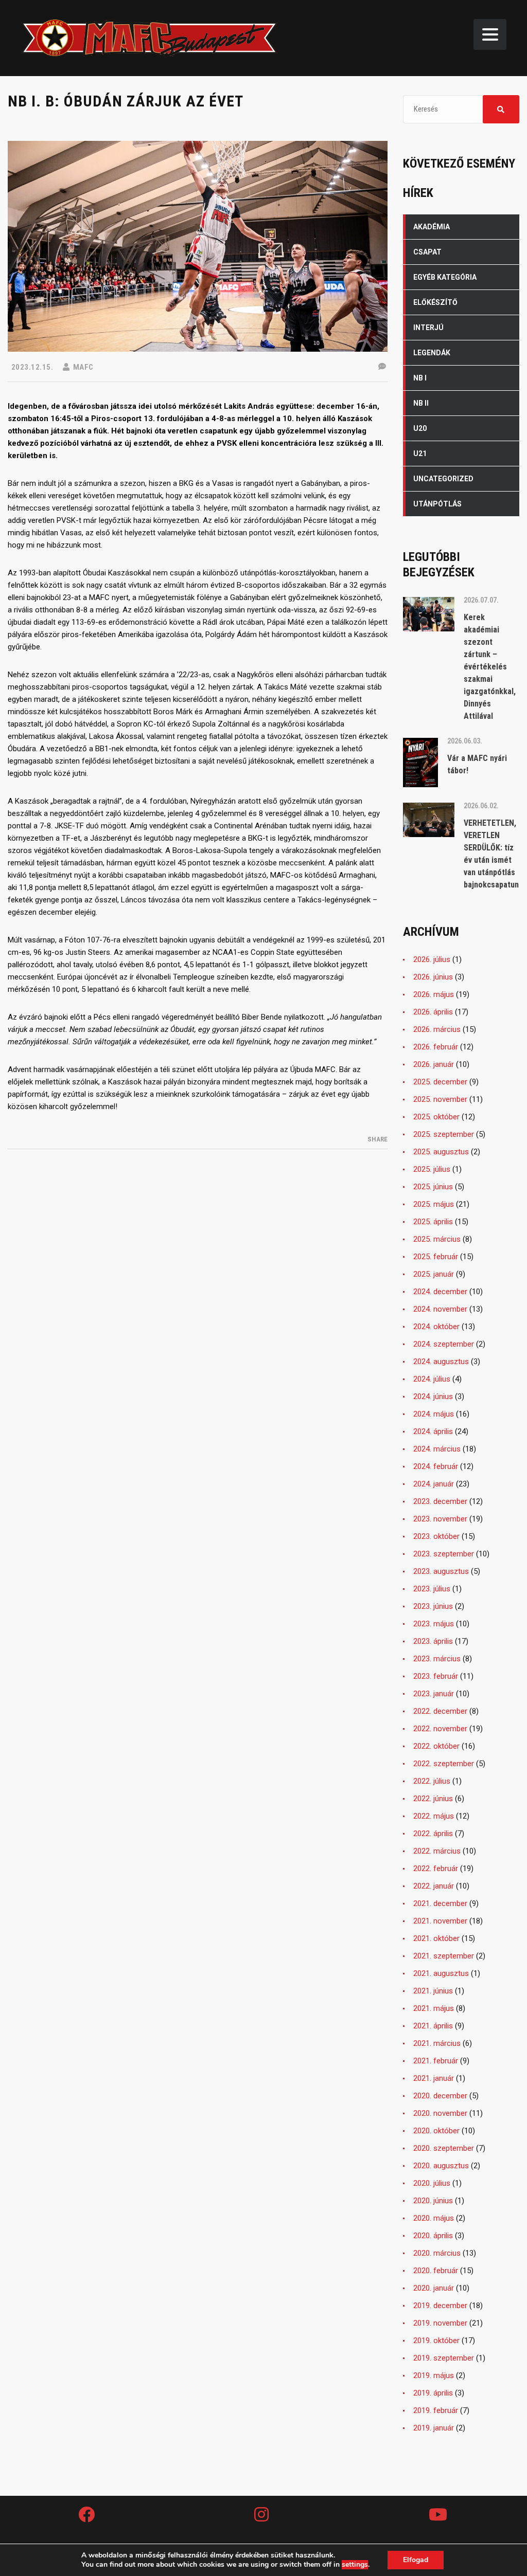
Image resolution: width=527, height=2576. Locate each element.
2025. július (432, 1169)
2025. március (437, 1239)
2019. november (440, 2323)
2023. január (434, 1694)
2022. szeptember (444, 1764)
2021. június (433, 1991)
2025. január (434, 1274)
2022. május (434, 1816)
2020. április (433, 2236)
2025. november (440, 1099)
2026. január (434, 1064)
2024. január (434, 1484)
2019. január (434, 2428)
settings (355, 2565)
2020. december (440, 2096)
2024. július (432, 1379)
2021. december (440, 1903)
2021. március (437, 2043)
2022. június (433, 1799)
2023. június (433, 1606)
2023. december (440, 1501)
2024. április (433, 1431)
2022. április (433, 1834)
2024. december (440, 1292)
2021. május (434, 2008)
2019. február (436, 2410)
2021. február (436, 2061)
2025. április (433, 1222)
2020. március (437, 2253)
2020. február (436, 2271)
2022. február (436, 1868)
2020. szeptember (444, 2148)
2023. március (437, 1659)
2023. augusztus (441, 1571)
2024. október (436, 1327)
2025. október (436, 1117)
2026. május (434, 994)
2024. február (436, 1466)
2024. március (437, 1449)
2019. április (433, 2393)
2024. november (440, 1309)
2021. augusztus (441, 1973)
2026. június (433, 977)
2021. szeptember (444, 1956)
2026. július (432, 959)
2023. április (433, 1641)
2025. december (440, 1082)
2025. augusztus (441, 1152)
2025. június (433, 1187)
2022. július (432, 1781)
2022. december (440, 1711)
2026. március (437, 1029)
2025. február (436, 1257)
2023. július (432, 1589)
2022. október (436, 1746)
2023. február (436, 1676)
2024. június (433, 1396)
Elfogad (416, 2560)
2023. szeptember (444, 1554)
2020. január (434, 2288)
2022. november (440, 1729)
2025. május (434, 1204)
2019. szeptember (444, 2358)
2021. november (440, 1921)
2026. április (433, 1012)
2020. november (440, 2113)
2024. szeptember (444, 1344)
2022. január (434, 1886)
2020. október (436, 2131)
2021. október (436, 1938)
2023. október (436, 1536)
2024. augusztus (441, 1362)
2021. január (434, 2078)
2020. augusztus (441, 2166)
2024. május (434, 1414)
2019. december (440, 2306)
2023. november (440, 1519)
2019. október (436, 2341)
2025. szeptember (444, 1134)
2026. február (436, 1047)
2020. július (432, 2183)
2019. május (434, 2375)
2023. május (434, 1624)
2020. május (434, 2218)
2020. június (433, 2201)
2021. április (433, 2026)
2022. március (437, 1851)
